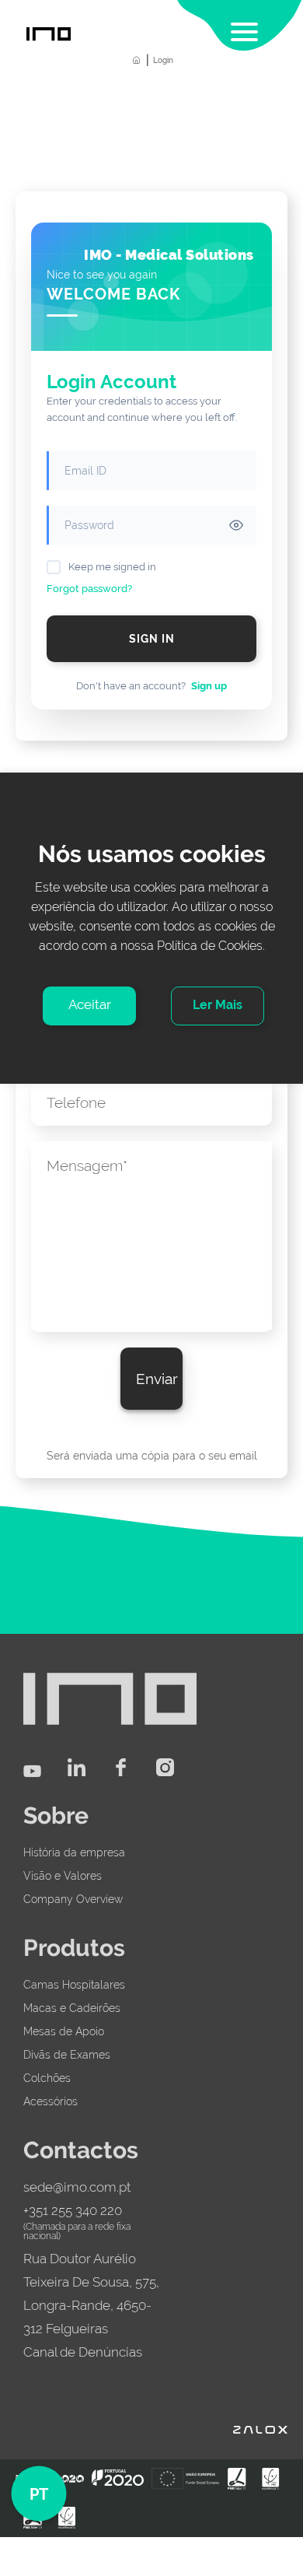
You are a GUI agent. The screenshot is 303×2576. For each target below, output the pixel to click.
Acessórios (50, 2101)
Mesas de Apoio (64, 2031)
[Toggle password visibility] (236, 525)
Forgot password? (89, 589)
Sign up (209, 686)
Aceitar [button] (90, 1004)
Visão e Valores (63, 1876)
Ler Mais (218, 1005)
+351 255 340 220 (73, 2210)
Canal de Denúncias (83, 2352)
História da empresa (74, 1852)
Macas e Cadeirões (72, 2008)
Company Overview (73, 1899)
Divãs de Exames (67, 2055)
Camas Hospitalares (74, 1985)
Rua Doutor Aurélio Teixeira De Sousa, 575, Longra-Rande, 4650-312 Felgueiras (91, 2294)
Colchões (47, 2078)
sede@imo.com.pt (77, 2187)
